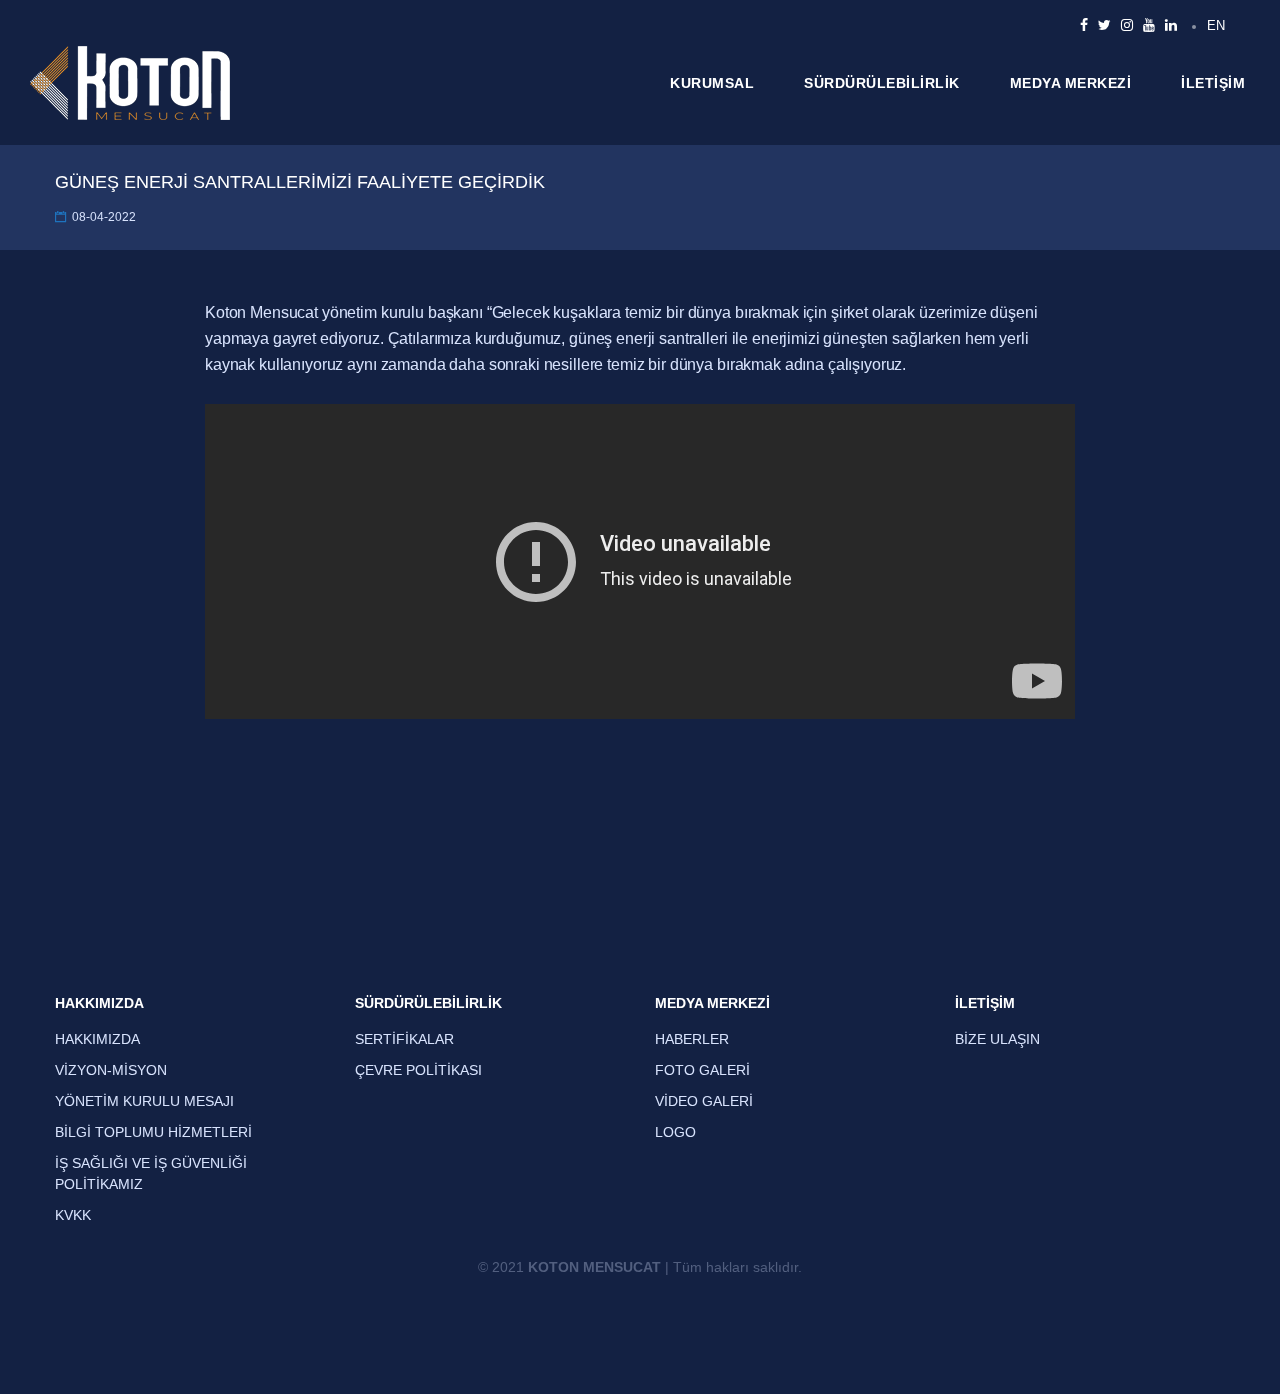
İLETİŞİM (1213, 83)
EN (1216, 25)
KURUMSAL (712, 83)
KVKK (73, 1215)
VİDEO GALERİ (704, 1101)
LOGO (675, 1132)
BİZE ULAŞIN (997, 1039)
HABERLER (692, 1039)
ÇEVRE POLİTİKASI (418, 1070)
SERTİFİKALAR (404, 1039)
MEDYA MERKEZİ (1071, 83)
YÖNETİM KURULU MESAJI (144, 1101)
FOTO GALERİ (702, 1070)
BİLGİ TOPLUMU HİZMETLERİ (153, 1132)
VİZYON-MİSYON (111, 1070)
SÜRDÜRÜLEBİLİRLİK (882, 83)
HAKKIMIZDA (99, 1003)
